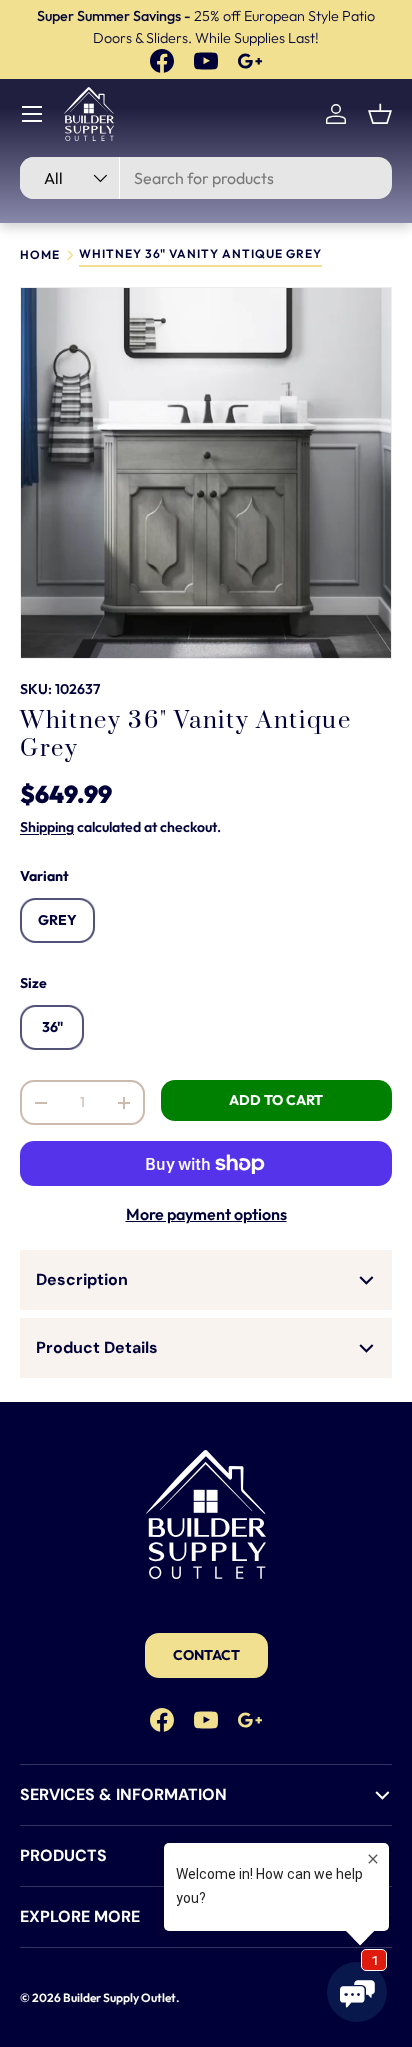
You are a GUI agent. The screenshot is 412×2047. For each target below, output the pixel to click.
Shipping (47, 827)
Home (40, 255)
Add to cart (276, 1100)
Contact (206, 1655)
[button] (380, 114)
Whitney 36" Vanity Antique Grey (200, 254)
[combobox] (206, 178)
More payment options (206, 1214)
